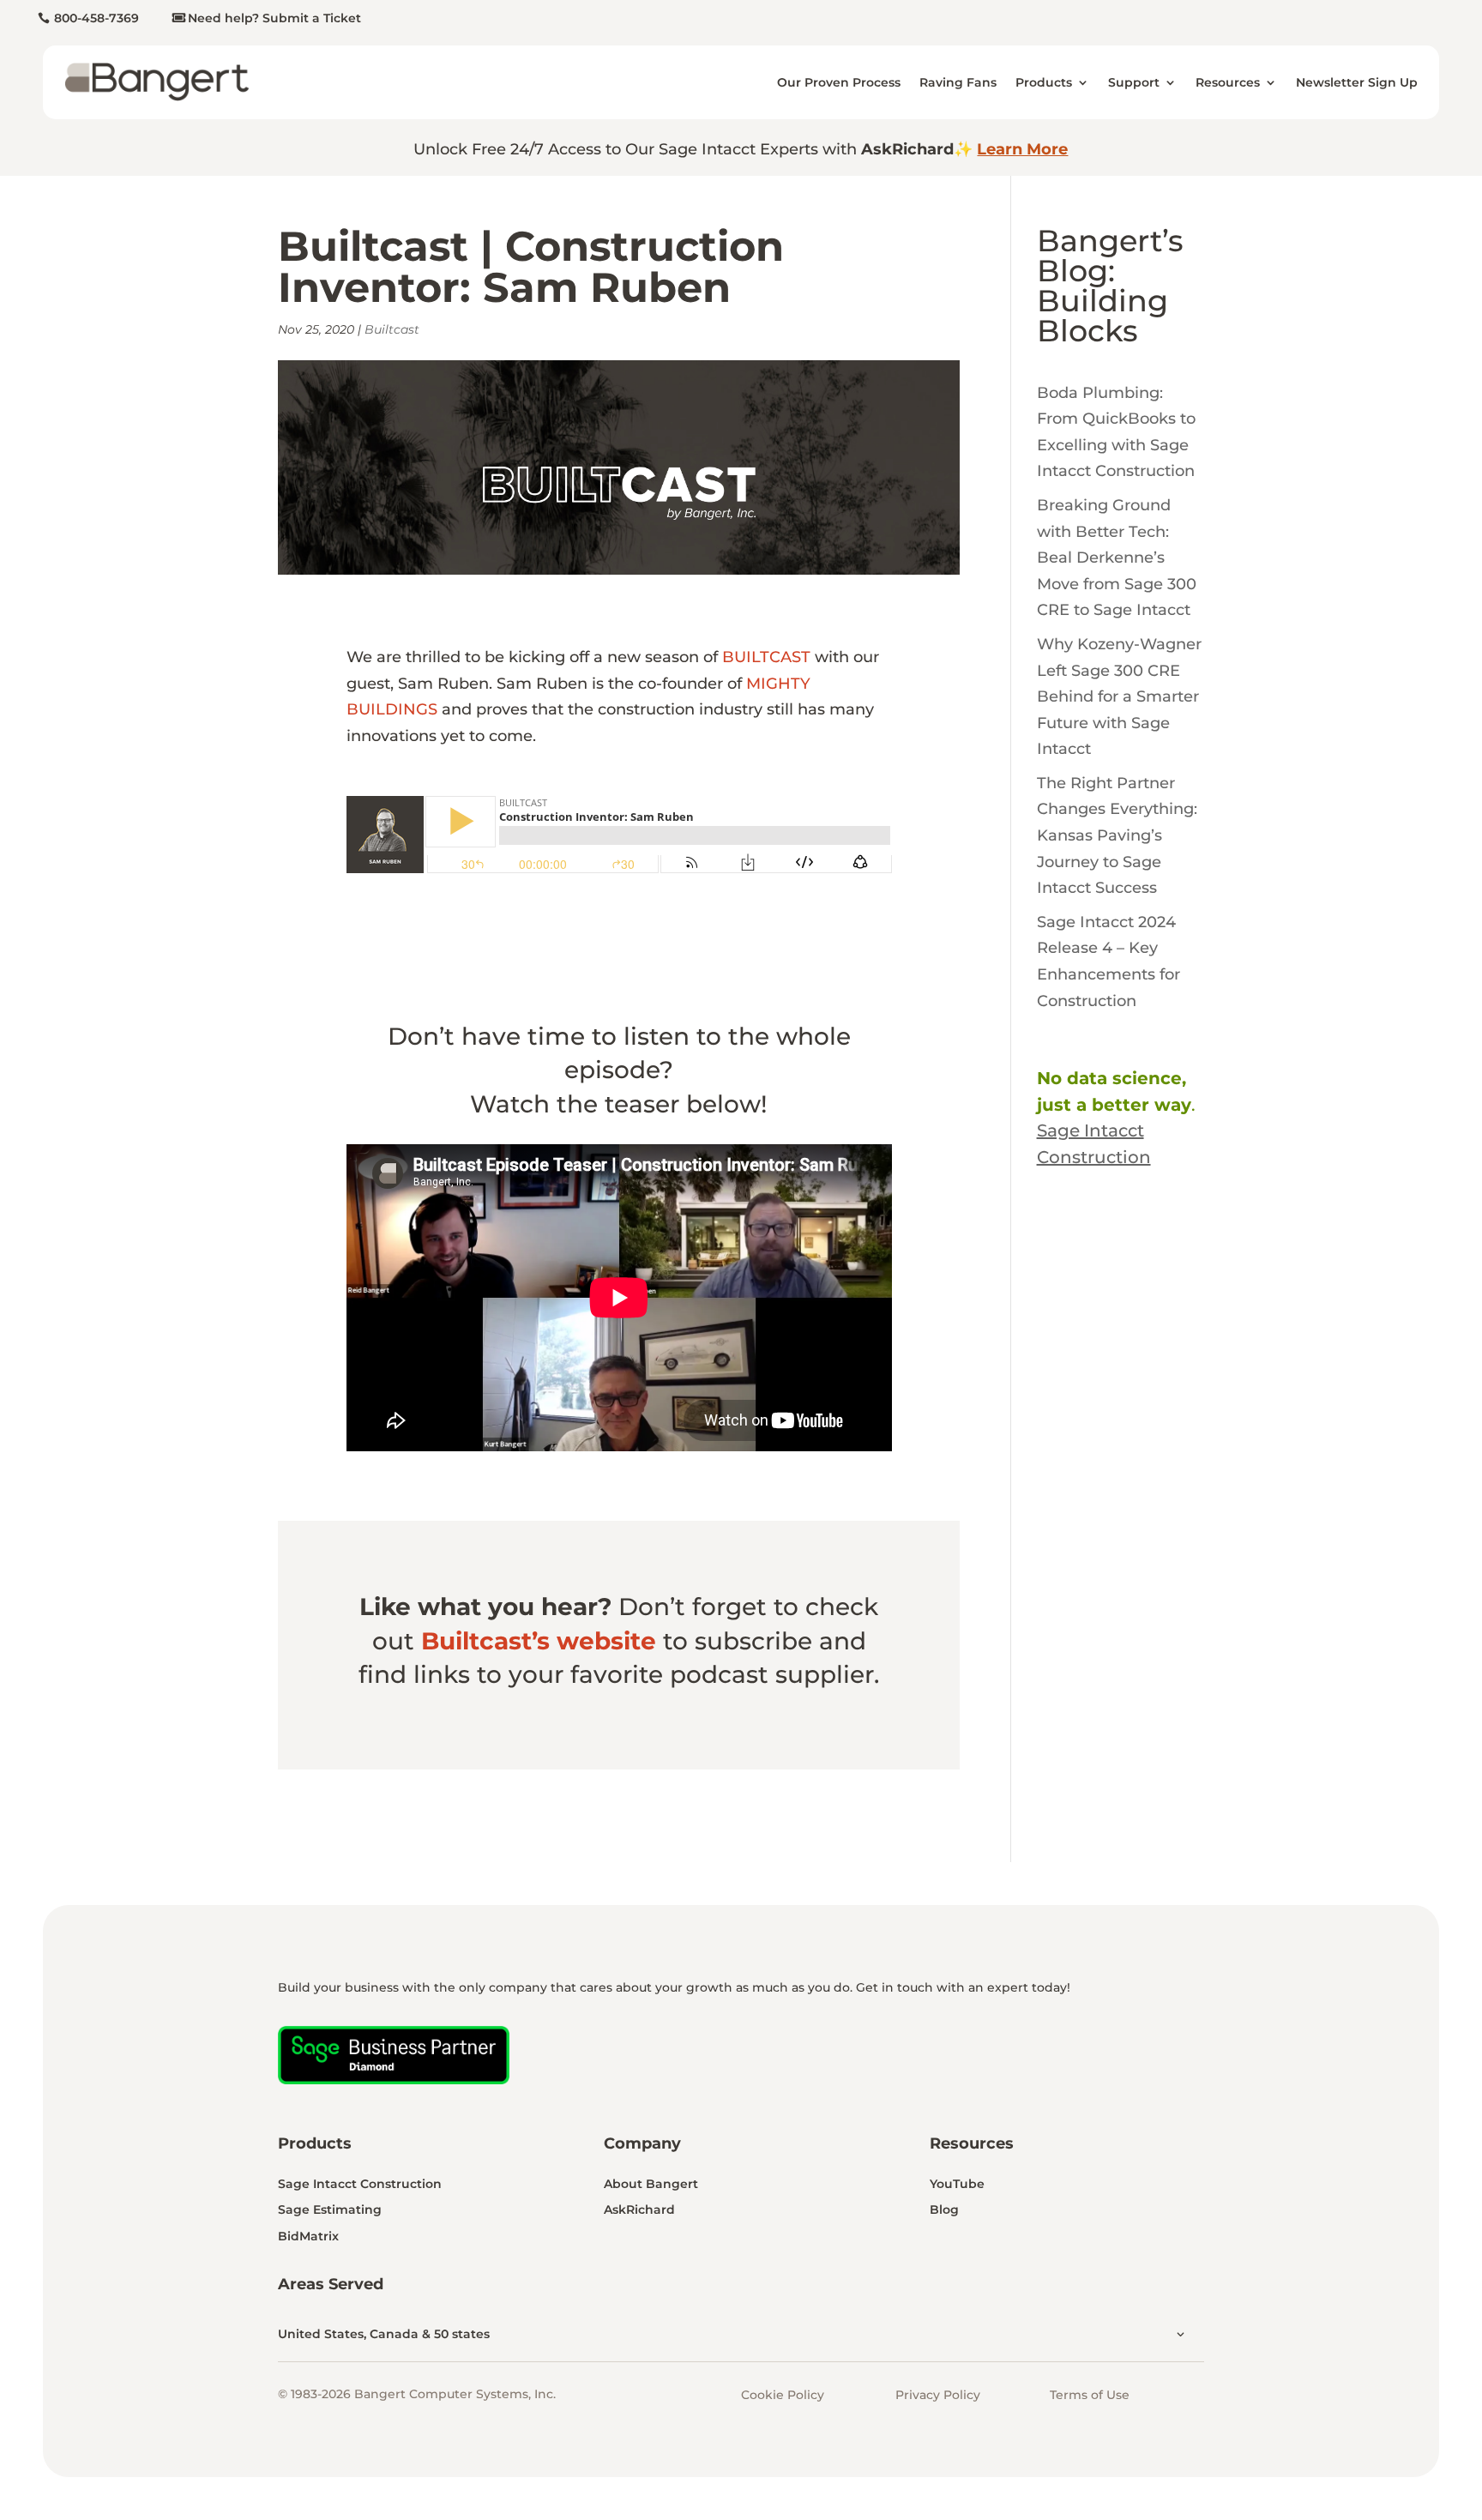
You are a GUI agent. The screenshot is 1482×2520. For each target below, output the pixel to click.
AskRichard (639, 2210)
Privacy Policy (938, 2395)
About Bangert (651, 2184)
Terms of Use (1090, 2395)
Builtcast (392, 329)
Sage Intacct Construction (360, 2184)
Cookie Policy (783, 2395)
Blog (944, 2210)
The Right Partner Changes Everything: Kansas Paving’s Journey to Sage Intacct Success (1117, 835)
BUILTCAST (766, 657)
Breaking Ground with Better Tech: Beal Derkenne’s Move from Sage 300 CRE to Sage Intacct (1117, 558)
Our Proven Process (839, 82)
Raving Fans (958, 82)
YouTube (957, 2184)
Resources (1228, 82)
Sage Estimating (330, 2210)
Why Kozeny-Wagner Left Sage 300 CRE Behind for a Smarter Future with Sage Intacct (1119, 696)
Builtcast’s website (539, 1641)
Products (1044, 82)
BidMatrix (308, 2236)
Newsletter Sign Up (1357, 82)
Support (1134, 82)
